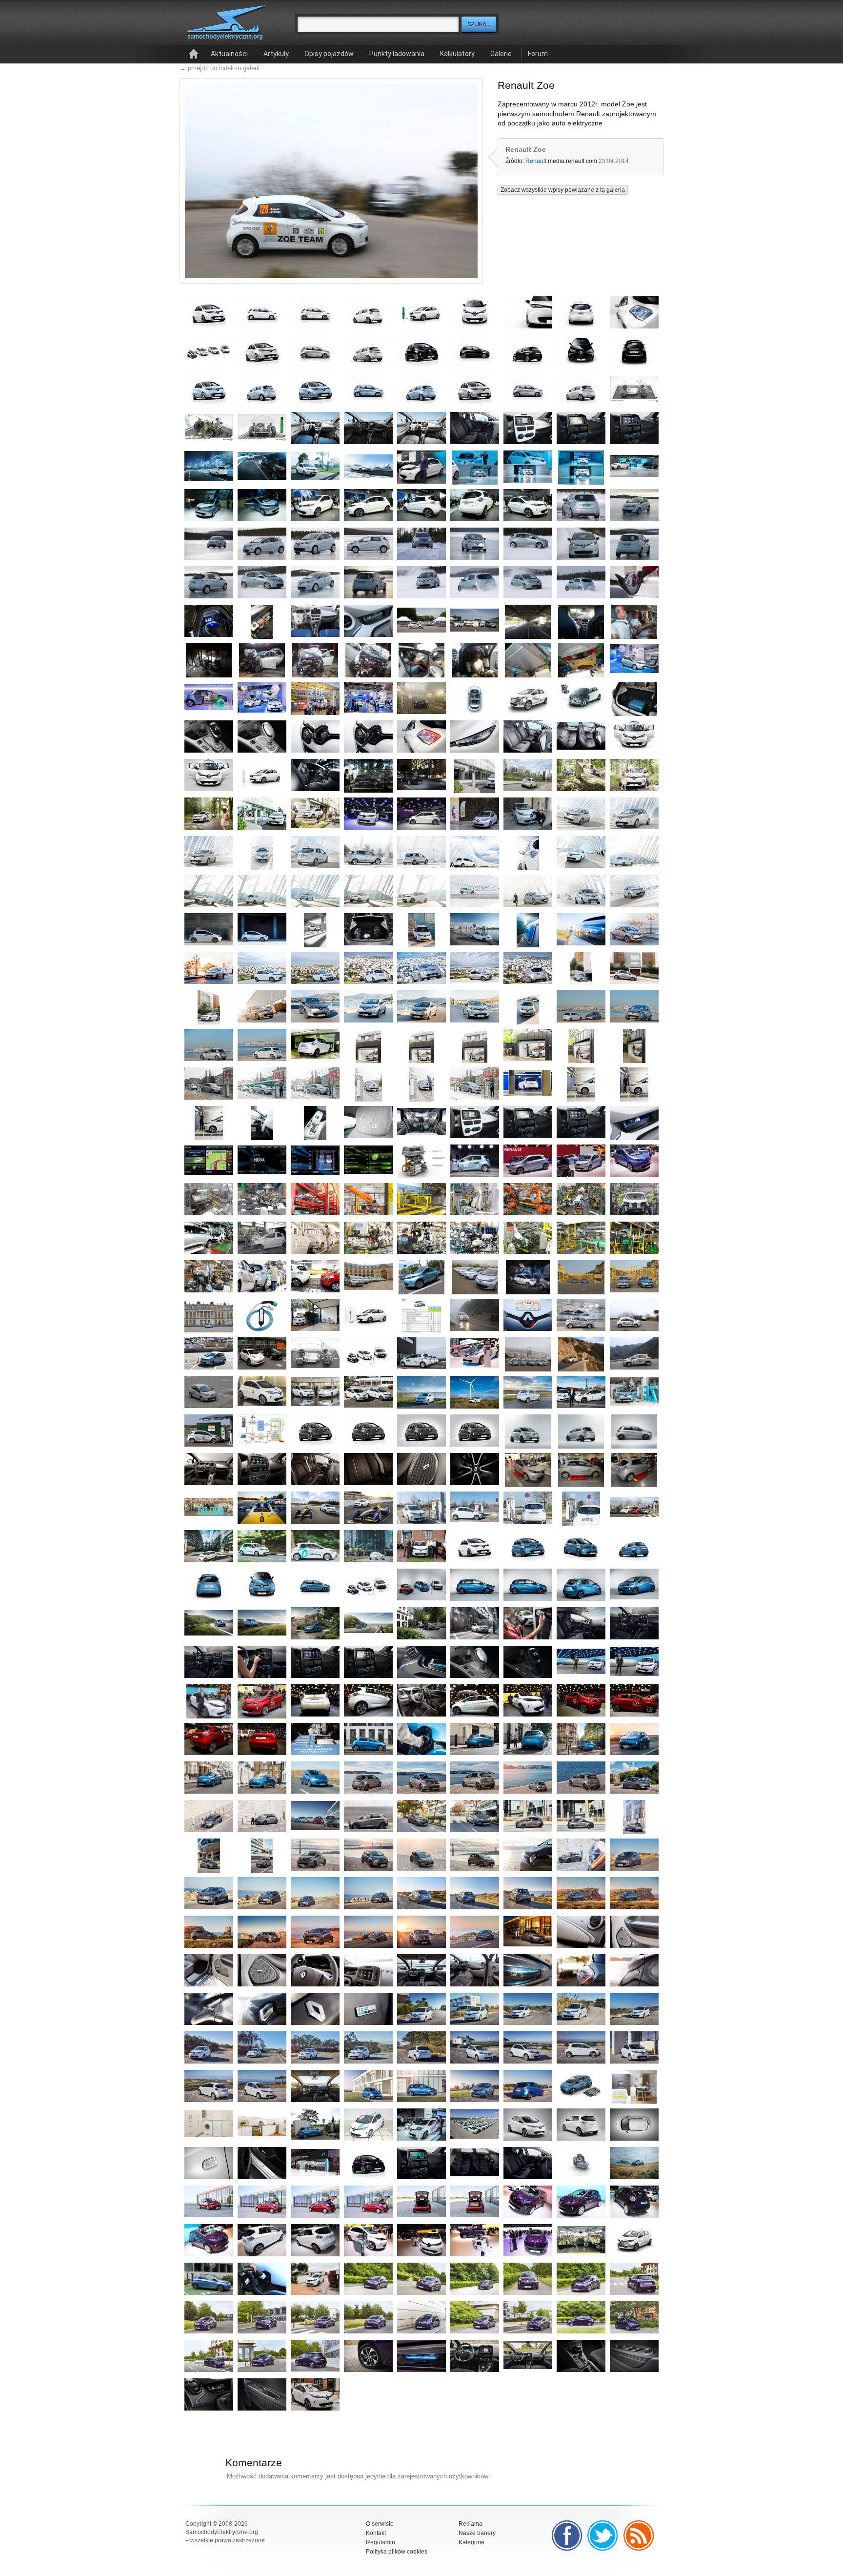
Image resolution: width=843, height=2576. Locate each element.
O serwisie (380, 2524)
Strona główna (194, 54)
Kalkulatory (457, 54)
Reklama (471, 2524)
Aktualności (229, 54)
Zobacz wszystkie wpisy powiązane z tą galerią (563, 190)
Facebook (567, 2535)
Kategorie (472, 2542)
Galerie (501, 54)
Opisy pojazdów (329, 54)
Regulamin (381, 2542)
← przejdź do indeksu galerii (220, 68)
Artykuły (276, 54)
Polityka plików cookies (397, 2552)
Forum (538, 54)
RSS (639, 2535)
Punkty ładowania (397, 54)
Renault (536, 161)
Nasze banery (477, 2533)
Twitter (603, 2535)
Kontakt (376, 2533)
